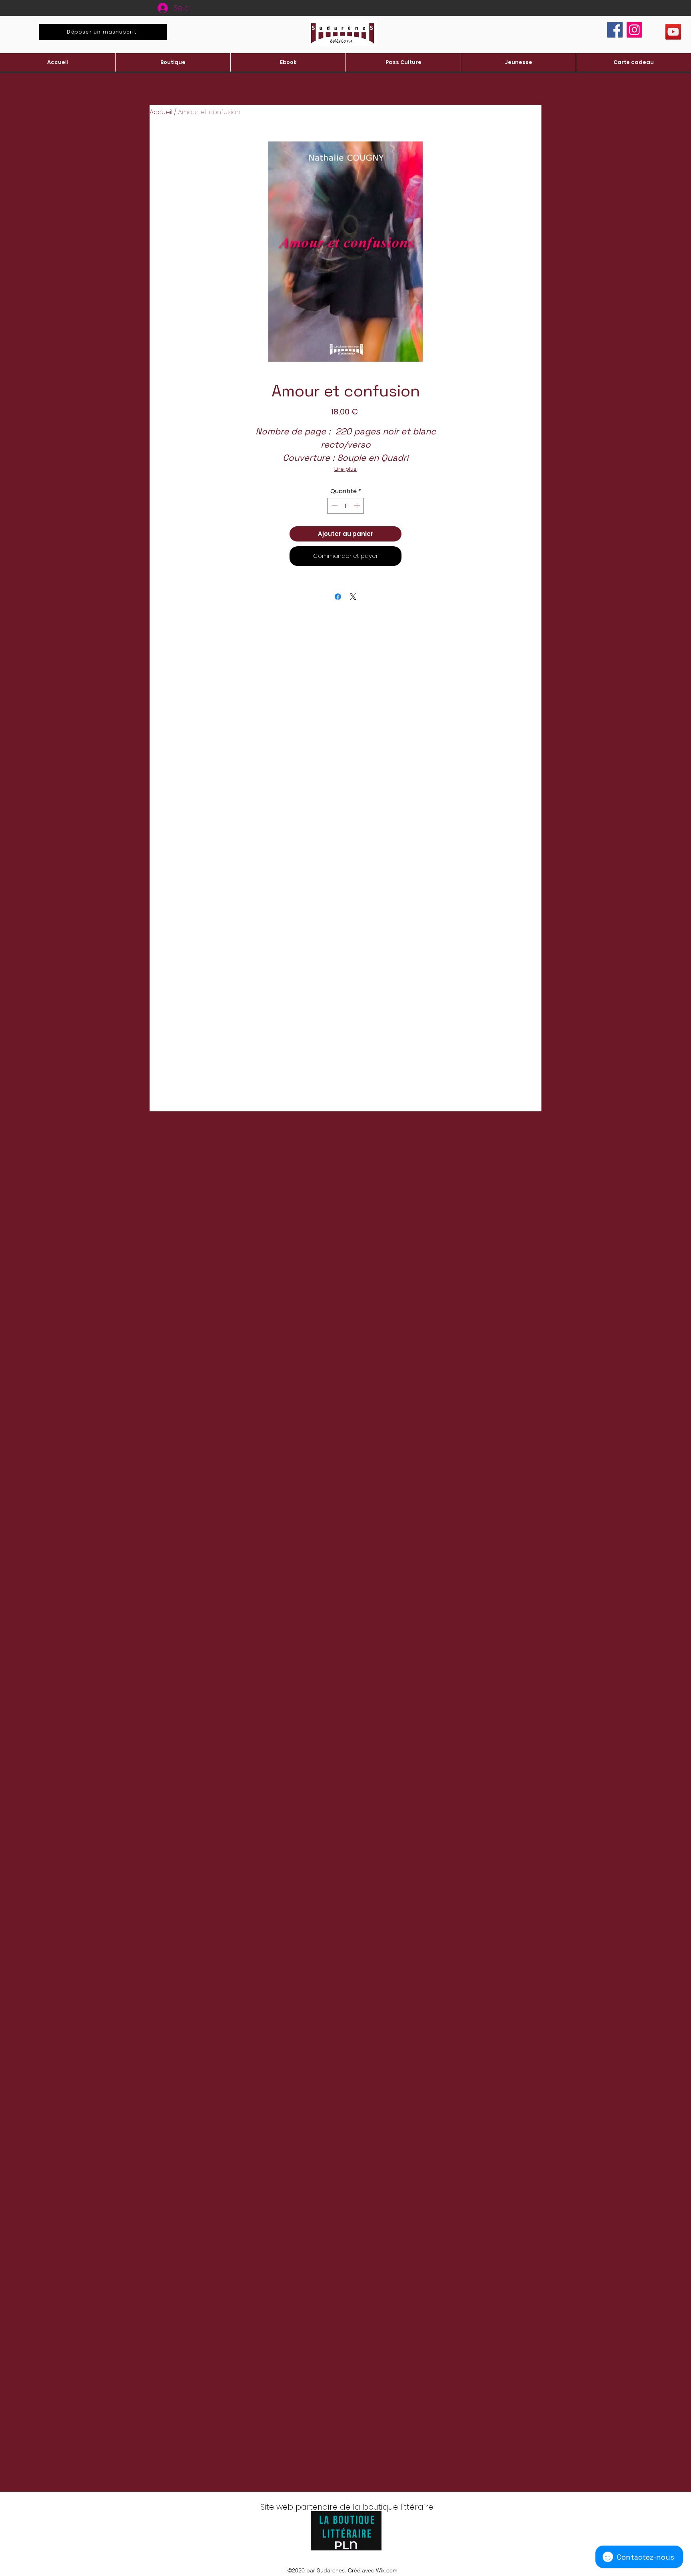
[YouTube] (673, 32)
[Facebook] (615, 30)
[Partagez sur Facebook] (338, 597)
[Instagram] (634, 30)
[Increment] (358, 506)
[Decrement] (334, 506)
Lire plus (345, 469)
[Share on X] (353, 597)
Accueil (161, 112)
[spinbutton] (346, 506)
